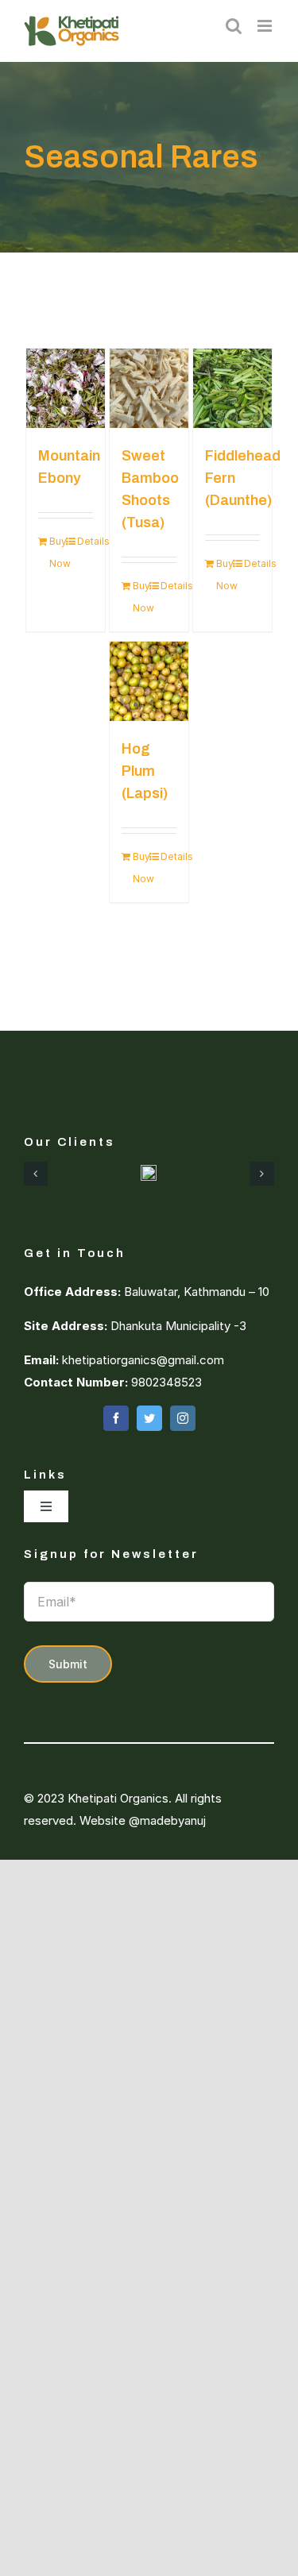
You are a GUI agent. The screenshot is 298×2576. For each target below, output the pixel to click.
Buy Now (57, 552)
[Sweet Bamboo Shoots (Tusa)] (149, 388)
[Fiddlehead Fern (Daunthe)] (233, 388)
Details (85, 541)
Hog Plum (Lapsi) (145, 771)
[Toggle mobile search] (234, 26)
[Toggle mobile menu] (266, 26)
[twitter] (149, 1418)
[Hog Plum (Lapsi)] (149, 681)
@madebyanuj (167, 1820)
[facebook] (116, 1418)
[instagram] (183, 1418)
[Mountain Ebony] (66, 388)
